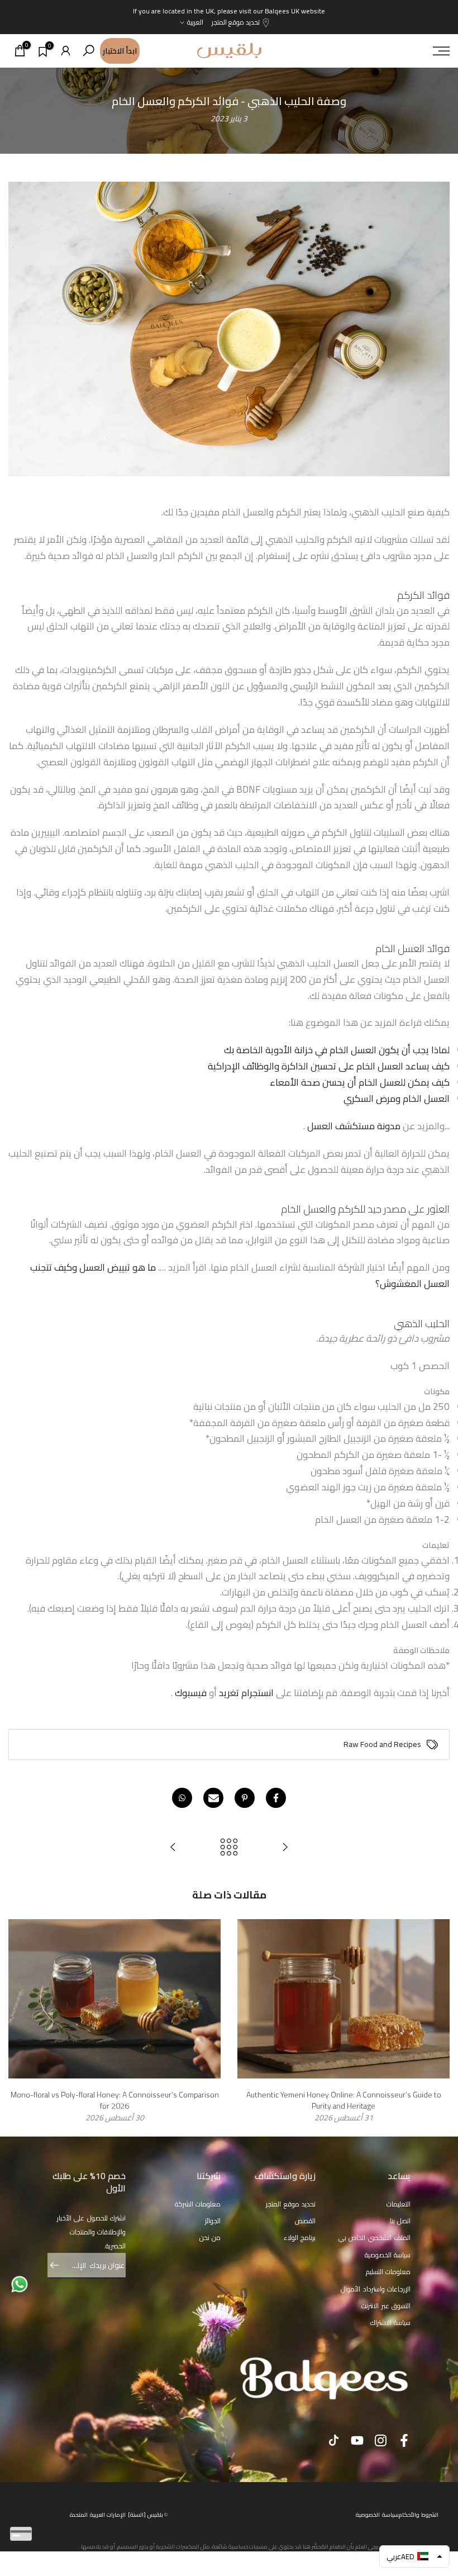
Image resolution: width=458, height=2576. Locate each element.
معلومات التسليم (388, 2272)
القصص (305, 2221)
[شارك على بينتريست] (245, 1798)
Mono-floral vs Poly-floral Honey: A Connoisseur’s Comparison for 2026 (115, 2100)
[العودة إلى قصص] (229, 1848)
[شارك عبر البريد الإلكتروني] (213, 1798)
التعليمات (399, 2204)
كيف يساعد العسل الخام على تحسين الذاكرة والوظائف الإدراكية (329, 1066)
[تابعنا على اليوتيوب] (357, 2440)
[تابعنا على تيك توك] (334, 2440)
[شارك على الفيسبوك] (276, 1798)
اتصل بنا (400, 2221)
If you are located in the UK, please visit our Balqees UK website (229, 11)
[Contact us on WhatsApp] (20, 2284)
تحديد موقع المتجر (236, 22)
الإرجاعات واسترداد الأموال (376, 2289)
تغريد (229, 1693)
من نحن (210, 2238)
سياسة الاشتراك (391, 2322)
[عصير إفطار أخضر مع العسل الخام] (285, 1848)
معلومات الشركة (198, 2204)
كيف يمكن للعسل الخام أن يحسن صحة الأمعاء (360, 1082)
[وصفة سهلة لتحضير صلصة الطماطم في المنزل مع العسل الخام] (173, 1848)
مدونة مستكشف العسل (354, 1126)
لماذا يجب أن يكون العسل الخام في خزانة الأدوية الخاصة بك (337, 1050)
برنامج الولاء (300, 2238)
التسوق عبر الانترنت (386, 2306)
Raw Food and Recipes (382, 1745)
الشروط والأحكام (419, 2515)
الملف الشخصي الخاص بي (375, 2238)
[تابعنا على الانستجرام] (381, 2440)
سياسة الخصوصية (388, 2255)
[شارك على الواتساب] (182, 1798)
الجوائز (213, 2221)
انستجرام (257, 1693)
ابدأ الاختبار (120, 51)
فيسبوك (191, 1693)
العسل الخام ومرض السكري (397, 1098)
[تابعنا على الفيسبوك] (404, 2440)
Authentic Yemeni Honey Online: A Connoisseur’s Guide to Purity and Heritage (344, 2100)
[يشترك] (60, 2265)
